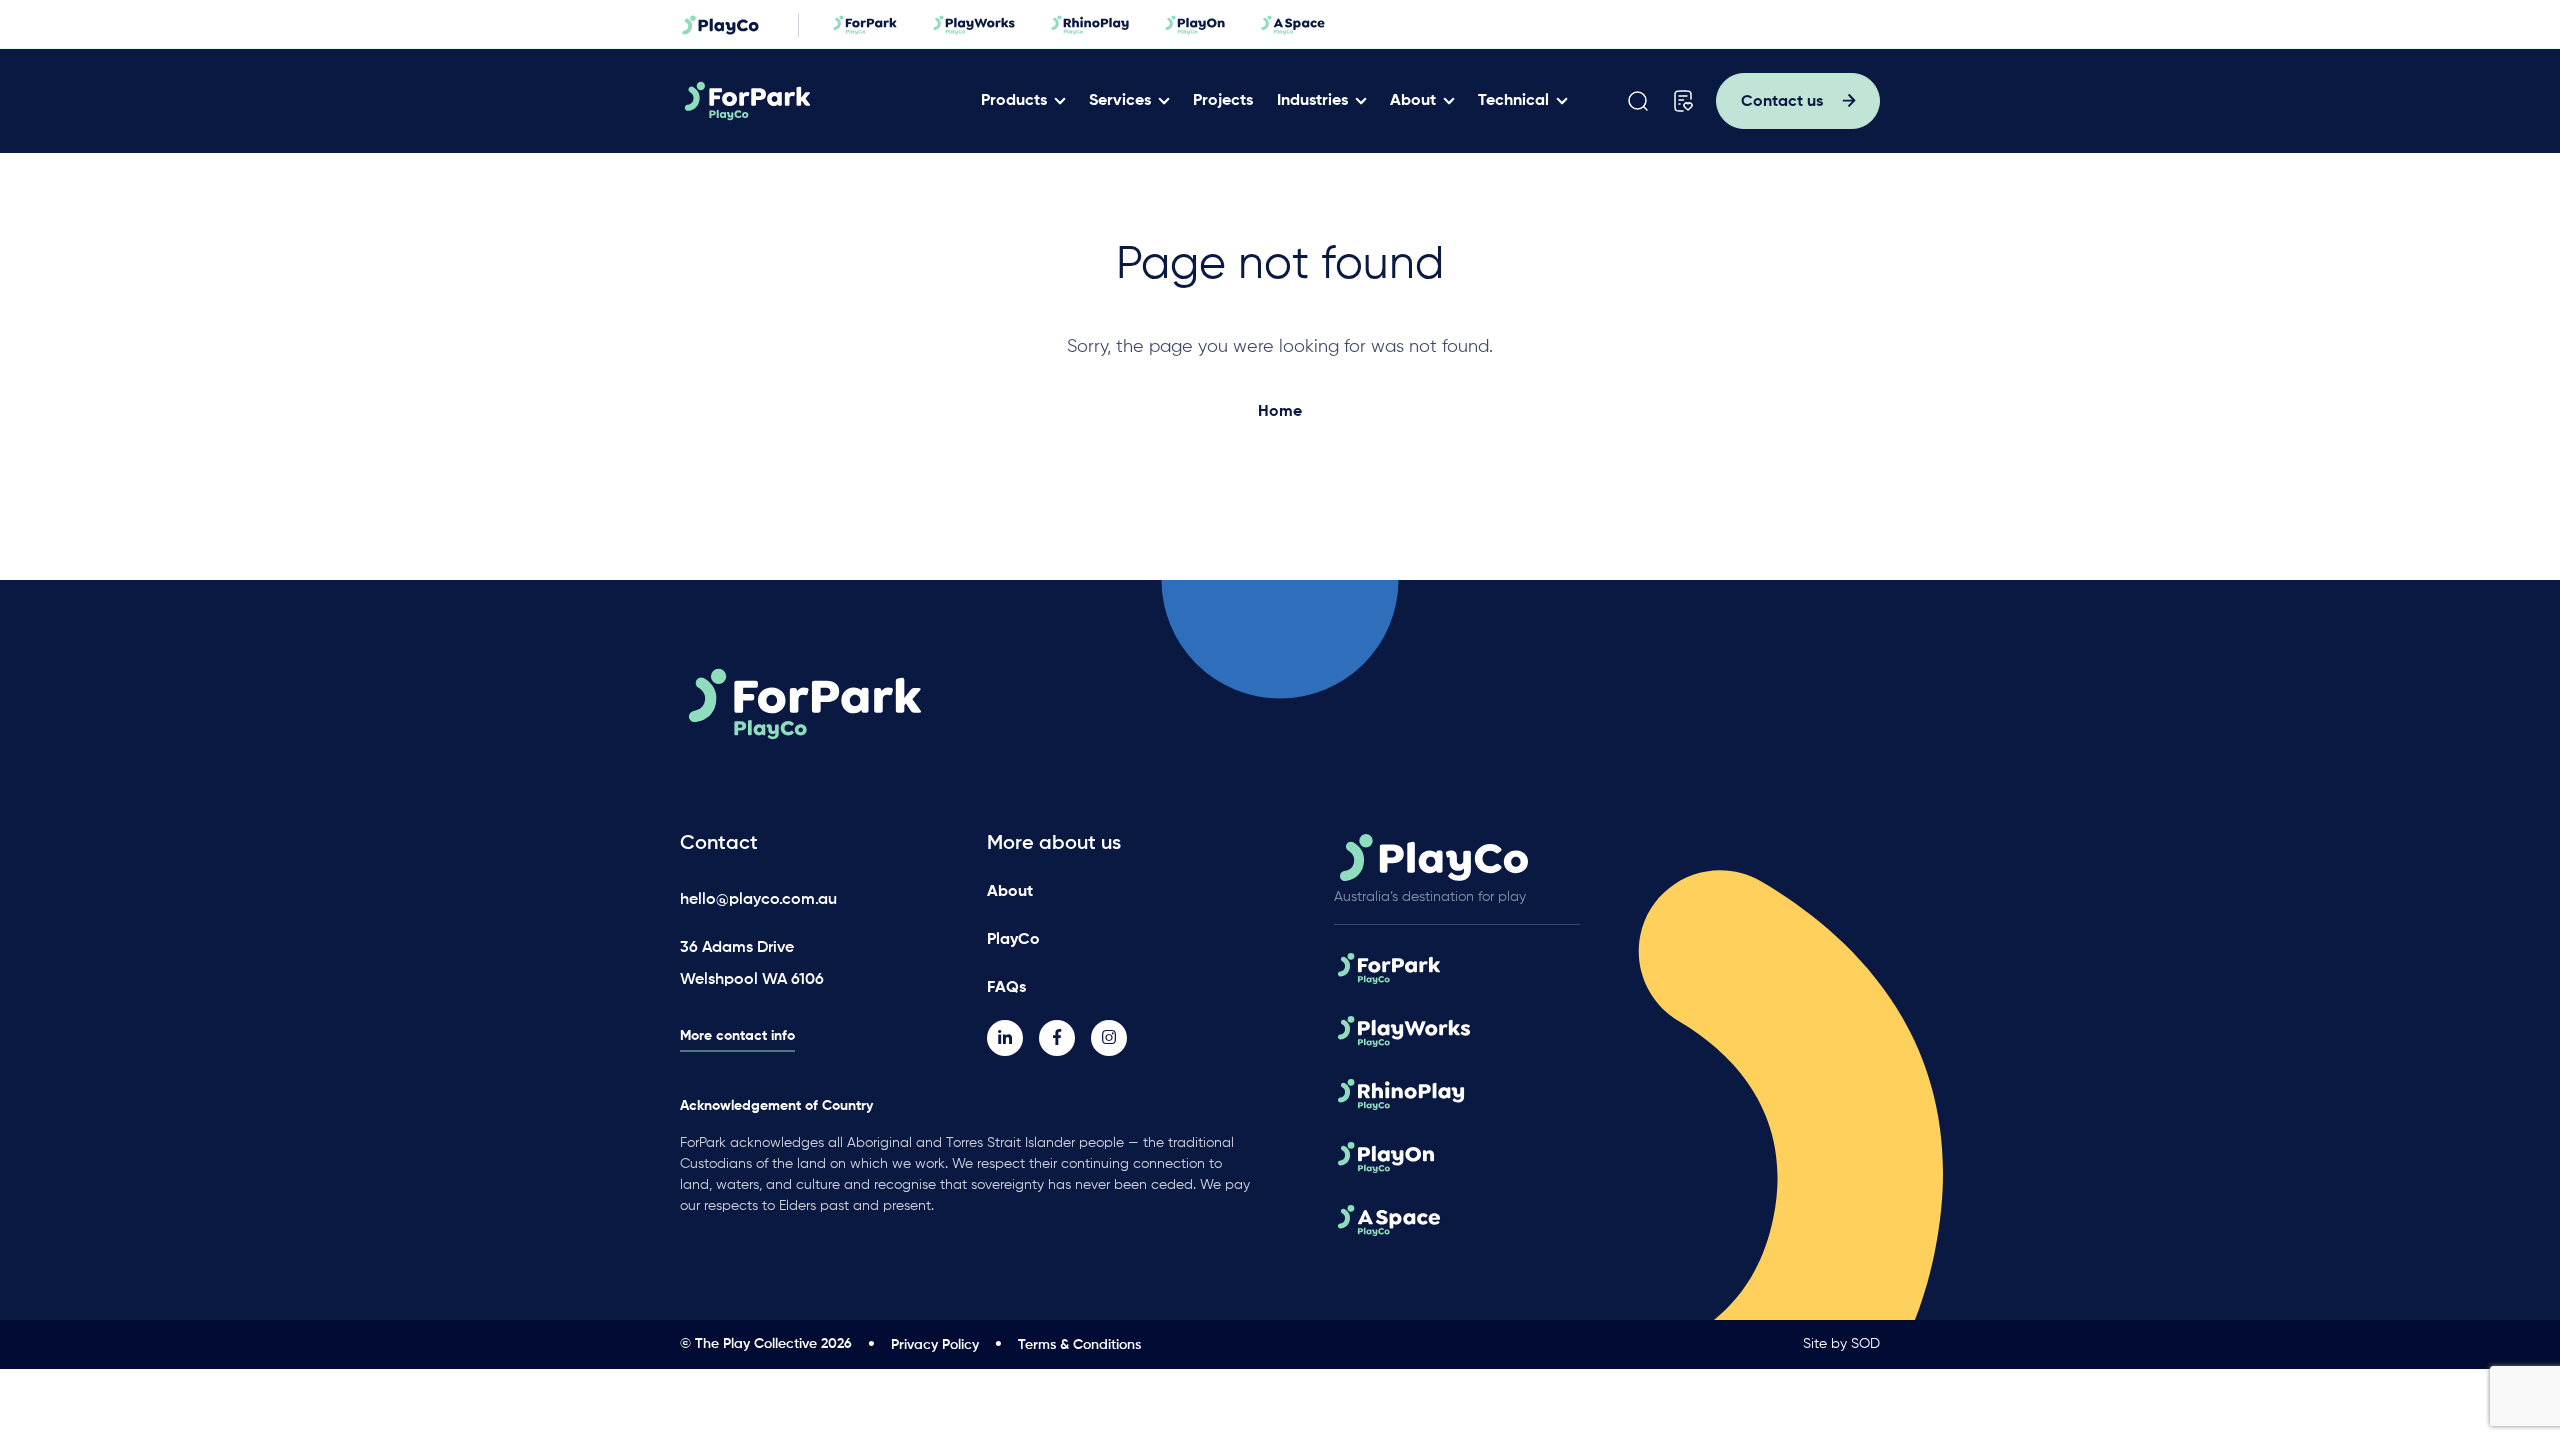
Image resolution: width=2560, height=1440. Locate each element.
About (1413, 101)
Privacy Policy (935, 1345)
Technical (1513, 101)
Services (1120, 101)
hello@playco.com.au (758, 900)
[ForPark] (823, 101)
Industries (1312, 101)
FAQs (1006, 988)
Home (1280, 412)
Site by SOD (1841, 1344)
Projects (1223, 101)
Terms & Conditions (1079, 1345)
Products (1014, 101)
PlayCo (1013, 940)
